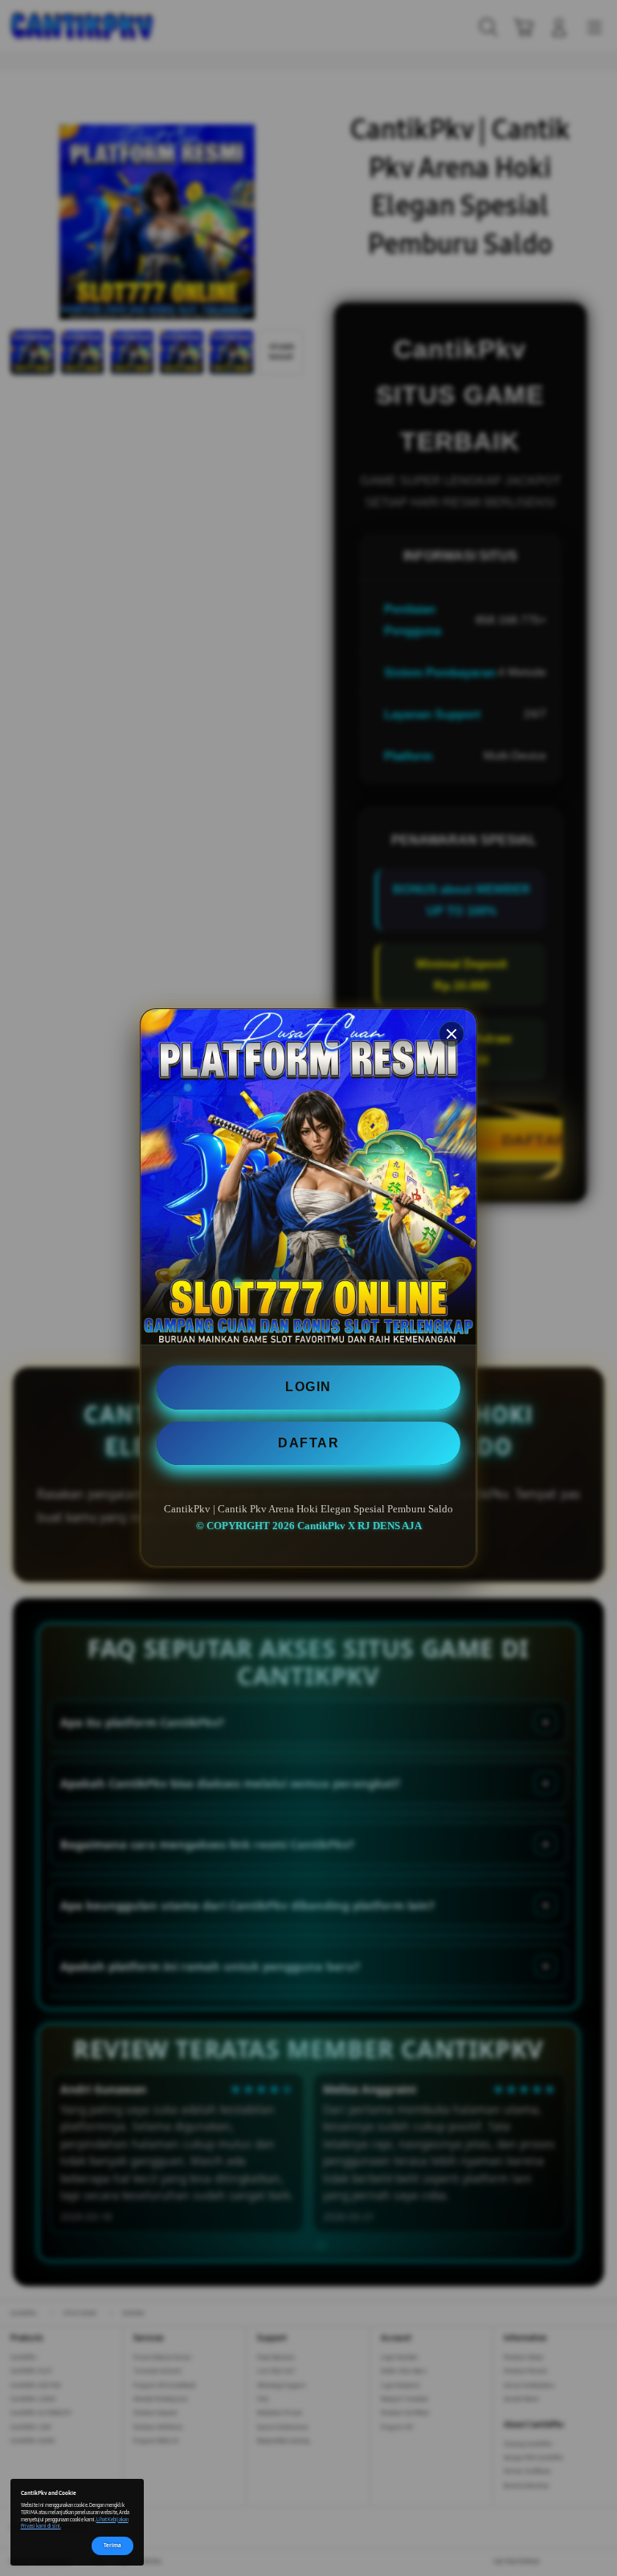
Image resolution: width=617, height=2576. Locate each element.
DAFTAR (308, 1443)
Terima (112, 2545)
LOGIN (308, 1387)
